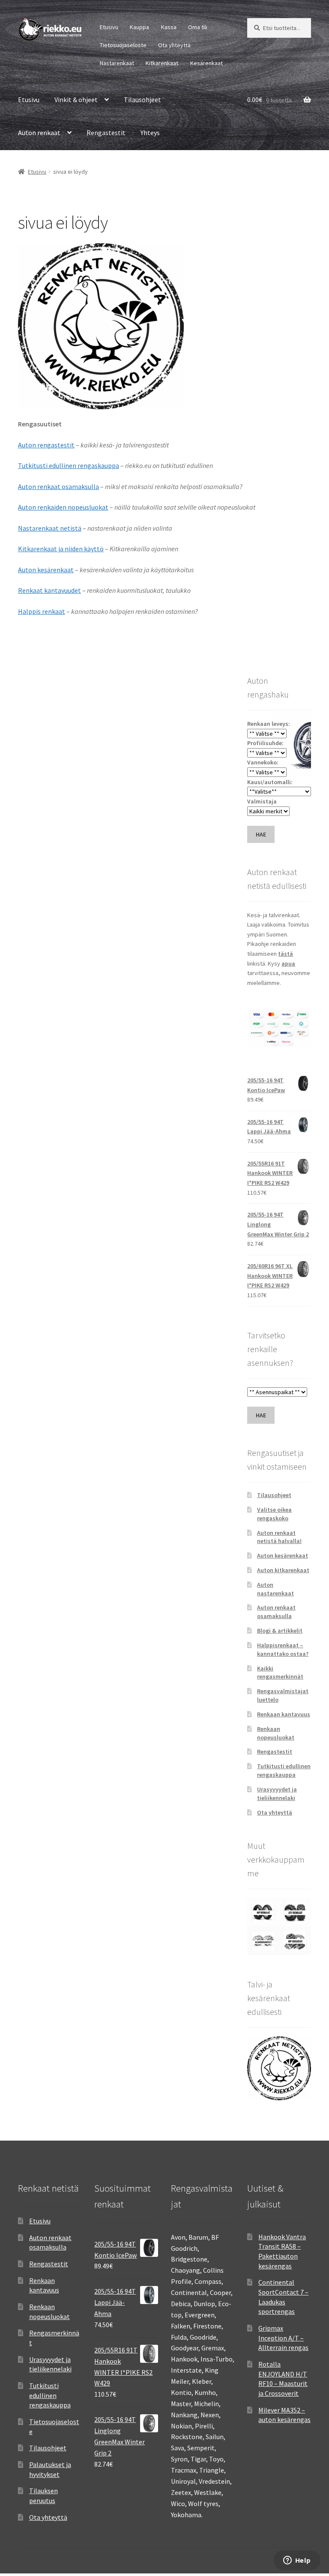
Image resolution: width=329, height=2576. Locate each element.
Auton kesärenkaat (46, 570)
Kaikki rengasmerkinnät (280, 1673)
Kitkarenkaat (162, 63)
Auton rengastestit (46, 445)
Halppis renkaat (42, 611)
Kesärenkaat (206, 63)
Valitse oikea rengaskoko (274, 1514)
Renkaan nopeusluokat (276, 1733)
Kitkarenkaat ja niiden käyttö (61, 549)
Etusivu (109, 27)
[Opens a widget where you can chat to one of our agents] (297, 2561)
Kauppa (139, 27)
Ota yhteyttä (174, 45)
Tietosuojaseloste (123, 45)
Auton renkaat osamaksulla (58, 486)
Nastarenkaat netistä (50, 528)
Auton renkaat (39, 133)
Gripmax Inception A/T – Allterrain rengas (283, 2338)
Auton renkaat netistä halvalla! (279, 1537)
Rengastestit (106, 133)
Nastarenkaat (117, 63)
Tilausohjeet (142, 100)
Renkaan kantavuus (284, 1714)
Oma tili (198, 27)
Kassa (169, 27)
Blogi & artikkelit (280, 1631)
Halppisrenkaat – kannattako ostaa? (283, 1649)
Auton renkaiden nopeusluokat (63, 507)
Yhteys (150, 133)
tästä (286, 954)
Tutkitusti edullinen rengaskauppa (69, 465)
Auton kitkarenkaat (283, 1570)
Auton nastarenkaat (275, 1589)
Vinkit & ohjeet (76, 100)
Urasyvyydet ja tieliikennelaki (277, 1794)
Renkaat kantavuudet (49, 590)
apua (288, 963)
